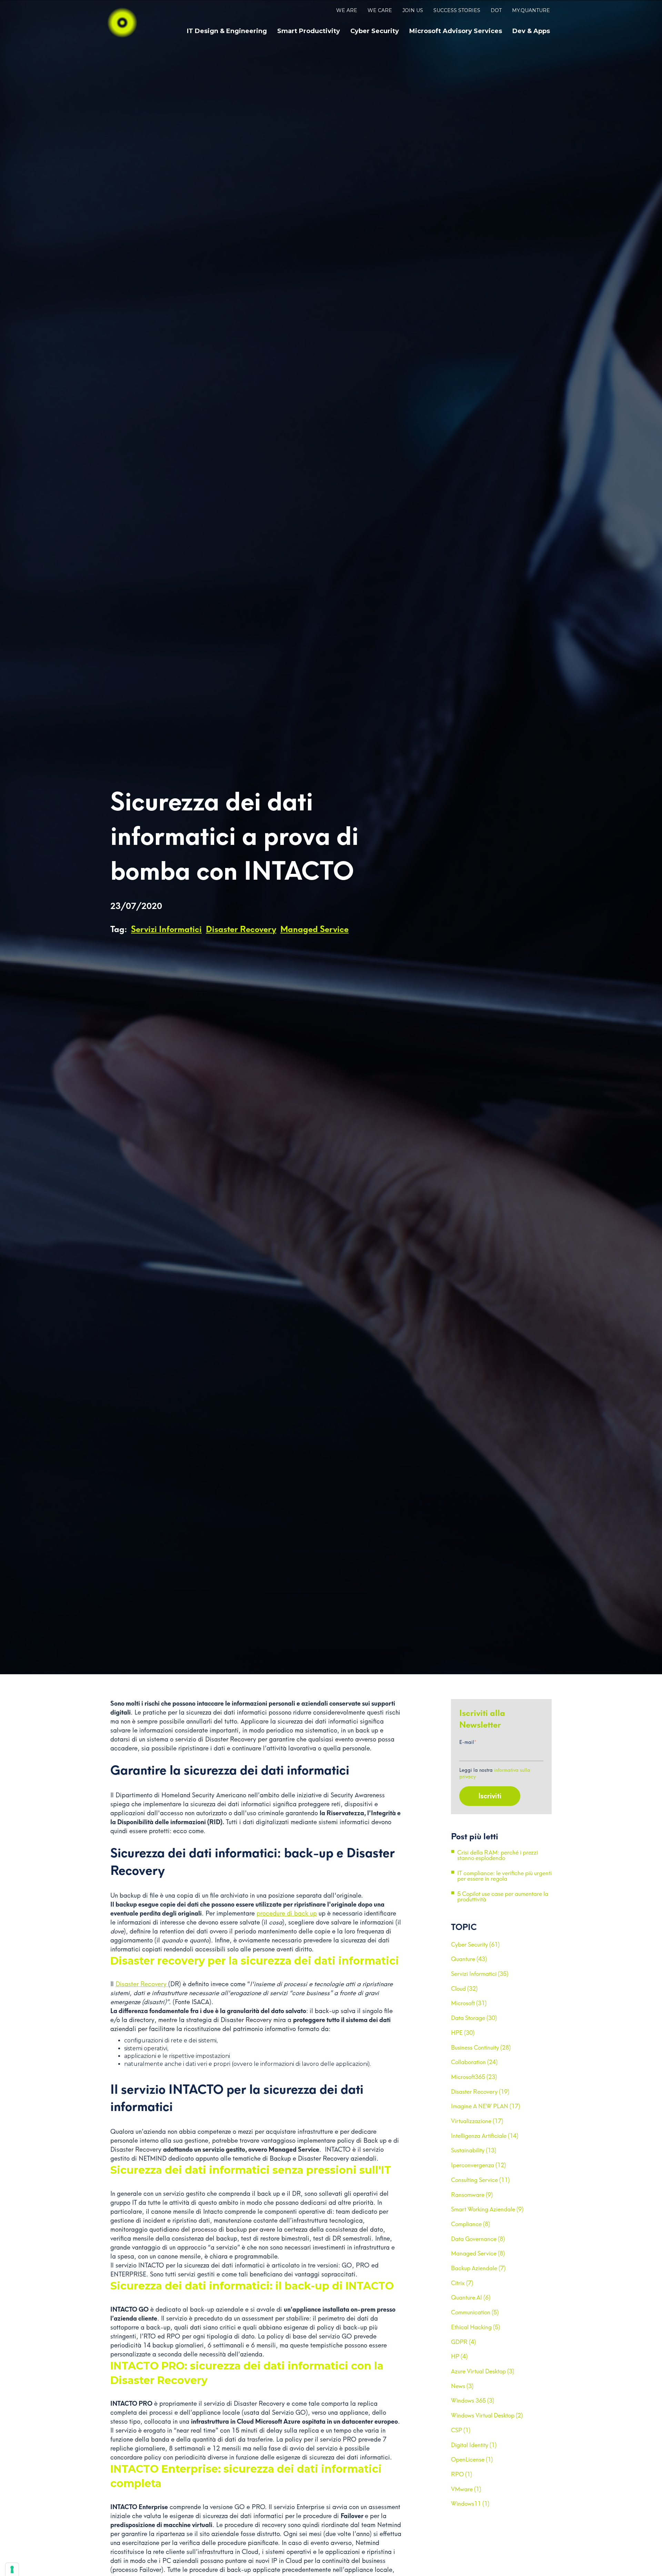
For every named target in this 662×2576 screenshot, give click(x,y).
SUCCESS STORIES (457, 10)
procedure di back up (287, 1913)
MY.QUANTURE (531, 10)
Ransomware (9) (472, 2195)
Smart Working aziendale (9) (487, 2209)
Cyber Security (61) (475, 1944)
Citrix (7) (462, 2283)
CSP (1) (461, 2430)
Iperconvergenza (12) (478, 2165)
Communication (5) (475, 2312)
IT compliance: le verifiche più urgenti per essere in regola (504, 1876)
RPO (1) (462, 2474)
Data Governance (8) (478, 2239)
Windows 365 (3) (473, 2401)
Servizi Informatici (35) (480, 1974)
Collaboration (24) (474, 2062)
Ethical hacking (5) (475, 2327)
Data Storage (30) (474, 2018)
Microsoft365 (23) (474, 2077)
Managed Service (314, 929)
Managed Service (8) (478, 2253)
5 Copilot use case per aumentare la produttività (503, 1897)
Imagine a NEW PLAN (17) (485, 2106)
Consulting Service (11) (480, 2180)
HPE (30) (463, 2033)
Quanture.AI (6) (471, 2297)
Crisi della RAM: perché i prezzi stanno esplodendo (498, 1856)
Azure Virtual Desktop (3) (483, 2371)
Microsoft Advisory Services (456, 31)
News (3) (462, 2386)
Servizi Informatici (166, 929)
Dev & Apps (531, 31)
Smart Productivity (309, 31)
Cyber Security (375, 31)
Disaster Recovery (241, 929)
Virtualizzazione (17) (477, 2121)
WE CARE (380, 10)
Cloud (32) (464, 1989)
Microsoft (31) (469, 2003)
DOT (496, 10)
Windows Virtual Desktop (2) (487, 2415)
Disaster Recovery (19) (480, 2092)
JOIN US (413, 10)
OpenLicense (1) (472, 2459)
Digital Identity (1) (474, 2445)
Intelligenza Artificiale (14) (485, 2136)
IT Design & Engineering (227, 31)
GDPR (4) (463, 2342)
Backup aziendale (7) (478, 2268)
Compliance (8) (470, 2224)
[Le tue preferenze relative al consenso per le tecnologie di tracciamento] (12, 2569)
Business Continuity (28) (481, 2048)
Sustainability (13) (474, 2150)
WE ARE (347, 10)
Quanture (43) (469, 1959)
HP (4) (459, 2356)
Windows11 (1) (470, 2504)
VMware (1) (466, 2489)
